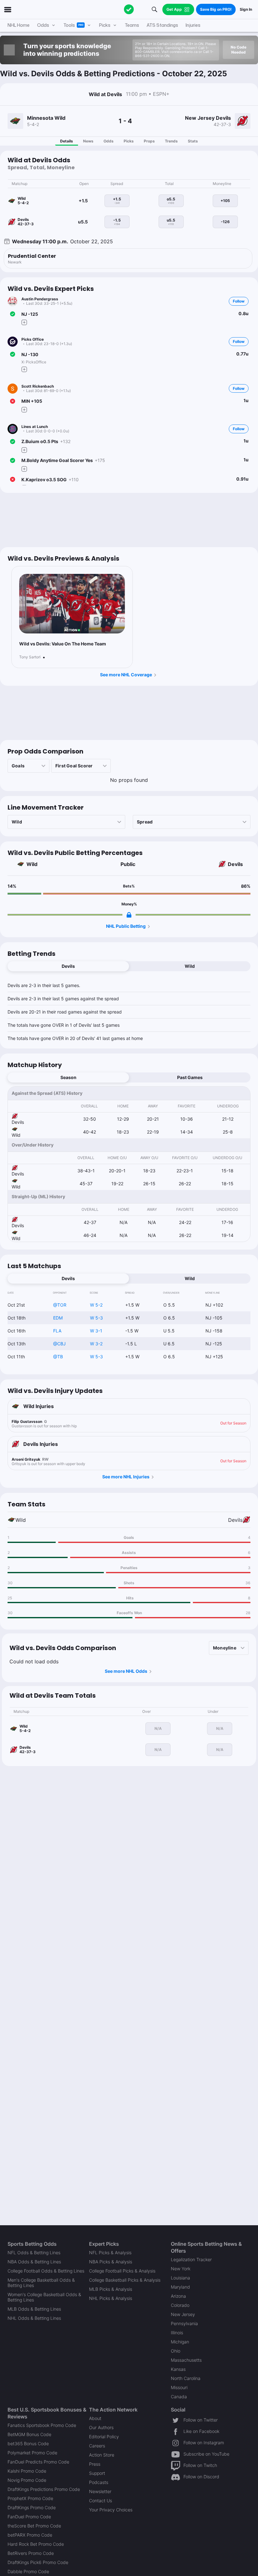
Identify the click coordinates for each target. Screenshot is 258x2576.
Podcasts (99, 2482)
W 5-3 (96, 1318)
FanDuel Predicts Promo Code (38, 2462)
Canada (179, 2397)
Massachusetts (186, 2360)
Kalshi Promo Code (27, 2471)
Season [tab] (68, 1077)
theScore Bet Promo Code (34, 2526)
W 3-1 (96, 1331)
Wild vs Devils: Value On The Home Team (63, 644)
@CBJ (59, 1344)
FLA (57, 1331)
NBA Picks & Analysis (111, 2262)
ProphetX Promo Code (30, 2498)
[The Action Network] (129, 9)
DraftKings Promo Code (32, 2507)
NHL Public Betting (126, 926)
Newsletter (100, 2491)
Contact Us (101, 2501)
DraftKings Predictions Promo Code (44, 2489)
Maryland (180, 2287)
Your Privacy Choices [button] (111, 2510)
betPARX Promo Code (30, 2535)
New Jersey (183, 2314)
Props (149, 141)
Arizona (178, 2296)
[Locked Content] (129, 915)
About (95, 2418)
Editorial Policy (104, 2437)
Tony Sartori (30, 657)
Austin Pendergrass (40, 299)
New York (181, 2269)
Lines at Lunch (35, 427)
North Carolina (186, 2378)
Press (95, 2464)
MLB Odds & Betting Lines (34, 2309)
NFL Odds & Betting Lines (34, 2253)
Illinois (177, 2333)
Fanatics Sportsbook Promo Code (42, 2425)
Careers (97, 2446)
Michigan (180, 2342)
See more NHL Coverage (126, 675)
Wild (32, 864)
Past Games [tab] (190, 1077)
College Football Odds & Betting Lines (46, 2271)
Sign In (246, 9)
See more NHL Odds (126, 1671)
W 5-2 (96, 1305)
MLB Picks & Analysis (111, 2289)
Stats (193, 141)
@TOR (60, 1305)
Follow (239, 301)
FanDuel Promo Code (29, 2517)
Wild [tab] (190, 966)
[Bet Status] (13, 314)
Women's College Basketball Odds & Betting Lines (44, 2297)
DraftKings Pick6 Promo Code (38, 2562)
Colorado (180, 2305)
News (88, 141)
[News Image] (72, 604)
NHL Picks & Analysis (111, 2298)
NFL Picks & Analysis (110, 2253)
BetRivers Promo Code (31, 2553)
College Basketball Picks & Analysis (125, 2280)
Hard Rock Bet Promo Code (36, 2544)
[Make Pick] (24, 322)
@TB (58, 1357)
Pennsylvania (184, 2323)
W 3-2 (96, 1344)
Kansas (178, 2369)
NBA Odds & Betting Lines (34, 2262)
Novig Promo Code (27, 2480)
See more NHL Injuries (126, 1477)
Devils (235, 864)
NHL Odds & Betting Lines (34, 2318)
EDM (58, 1318)
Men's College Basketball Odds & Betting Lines (41, 2283)
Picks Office (33, 339)
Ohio (176, 2351)
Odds (109, 141)
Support (97, 2473)
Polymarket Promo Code (32, 2453)
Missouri (179, 2387)
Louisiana (180, 2278)
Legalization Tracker (191, 2259)
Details (67, 141)
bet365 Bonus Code (28, 2443)
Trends (171, 141)
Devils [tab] (68, 966)
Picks (129, 141)
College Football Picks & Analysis (122, 2271)
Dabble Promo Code (28, 2571)
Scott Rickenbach (38, 386)
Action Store (102, 2455)
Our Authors (101, 2427)
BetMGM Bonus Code (29, 2434)
